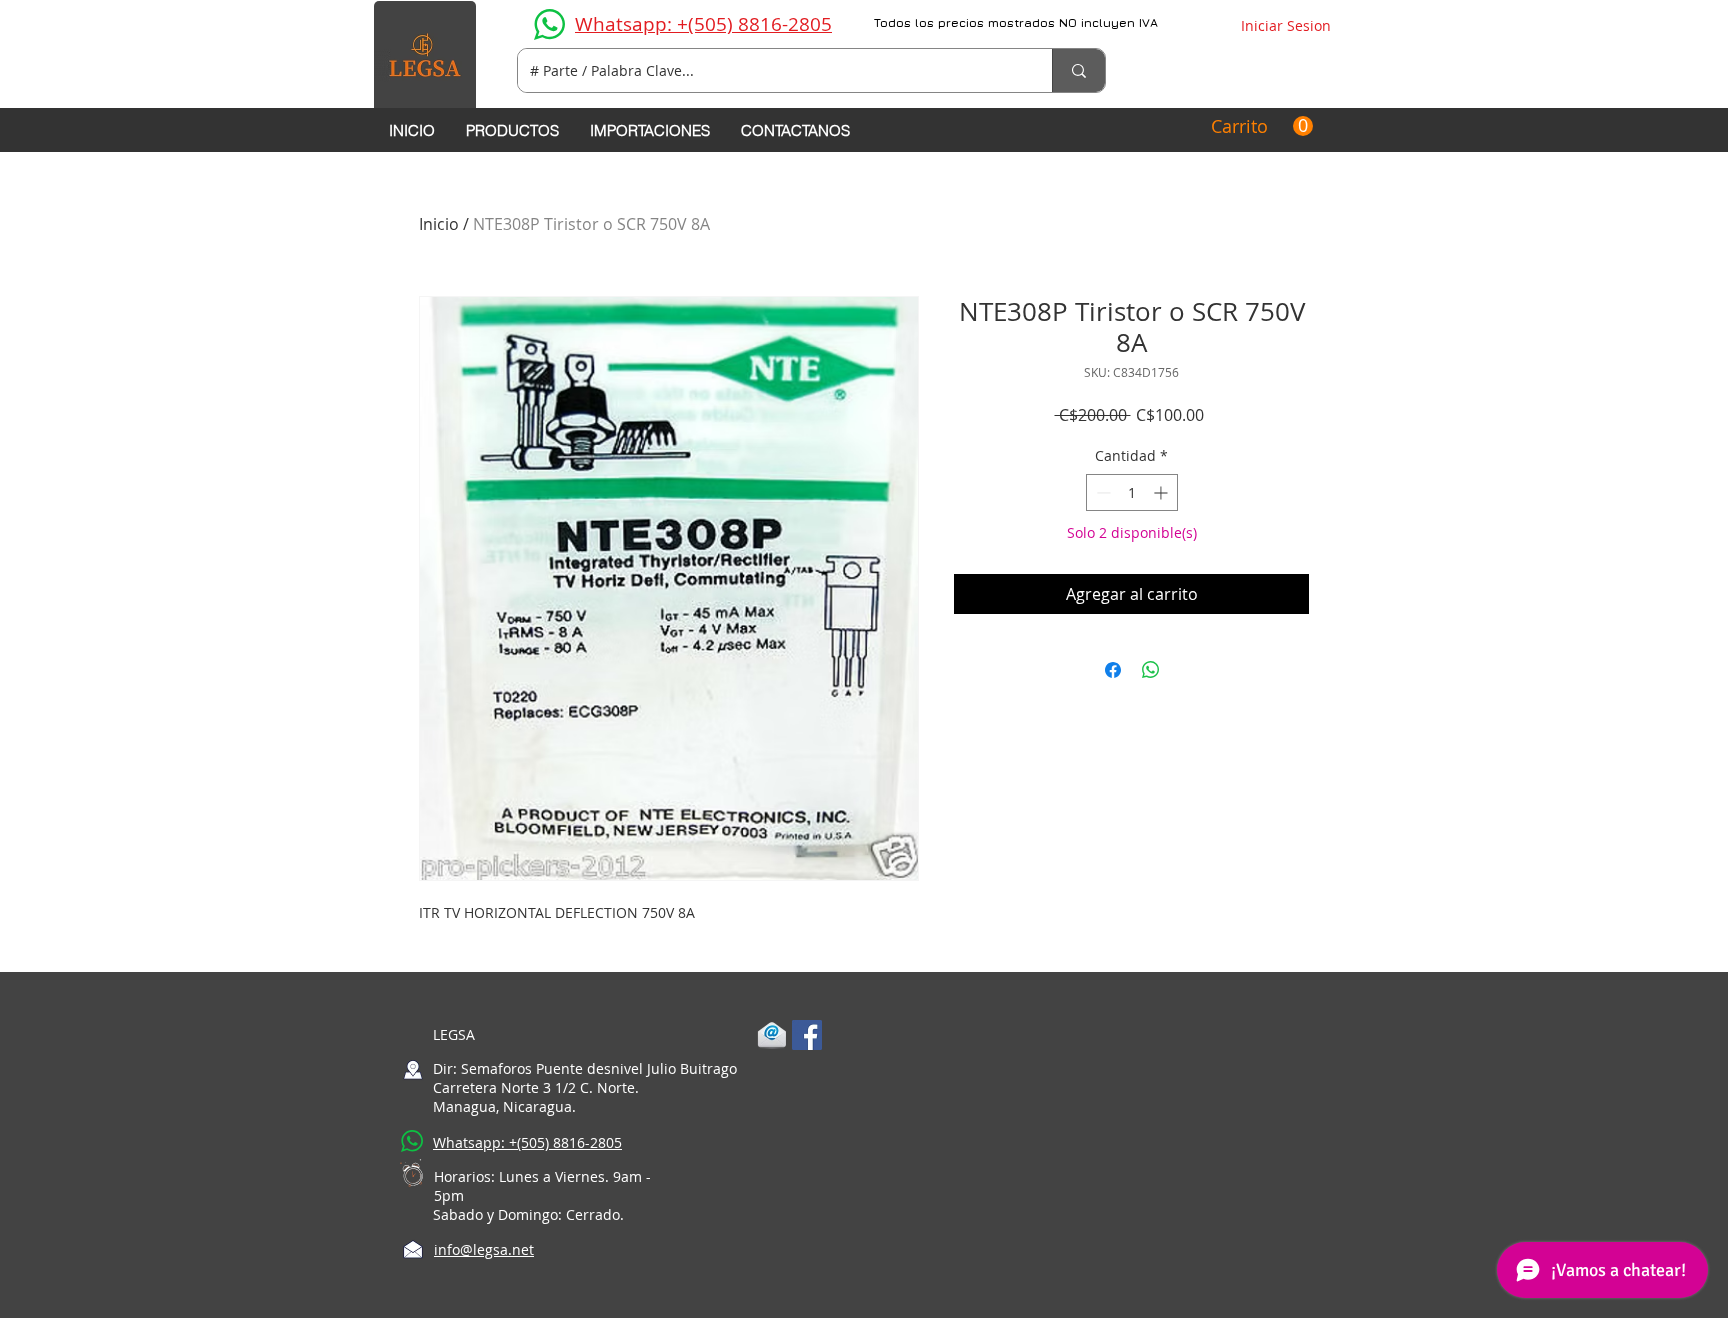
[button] (1262, 126)
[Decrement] (1101, 492)
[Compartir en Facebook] (1113, 670)
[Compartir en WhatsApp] (1151, 670)
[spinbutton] (1132, 492)
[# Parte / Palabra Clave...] (1078, 70)
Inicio (439, 224)
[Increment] (1162, 492)
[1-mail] (772, 1035)
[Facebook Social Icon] (807, 1035)
